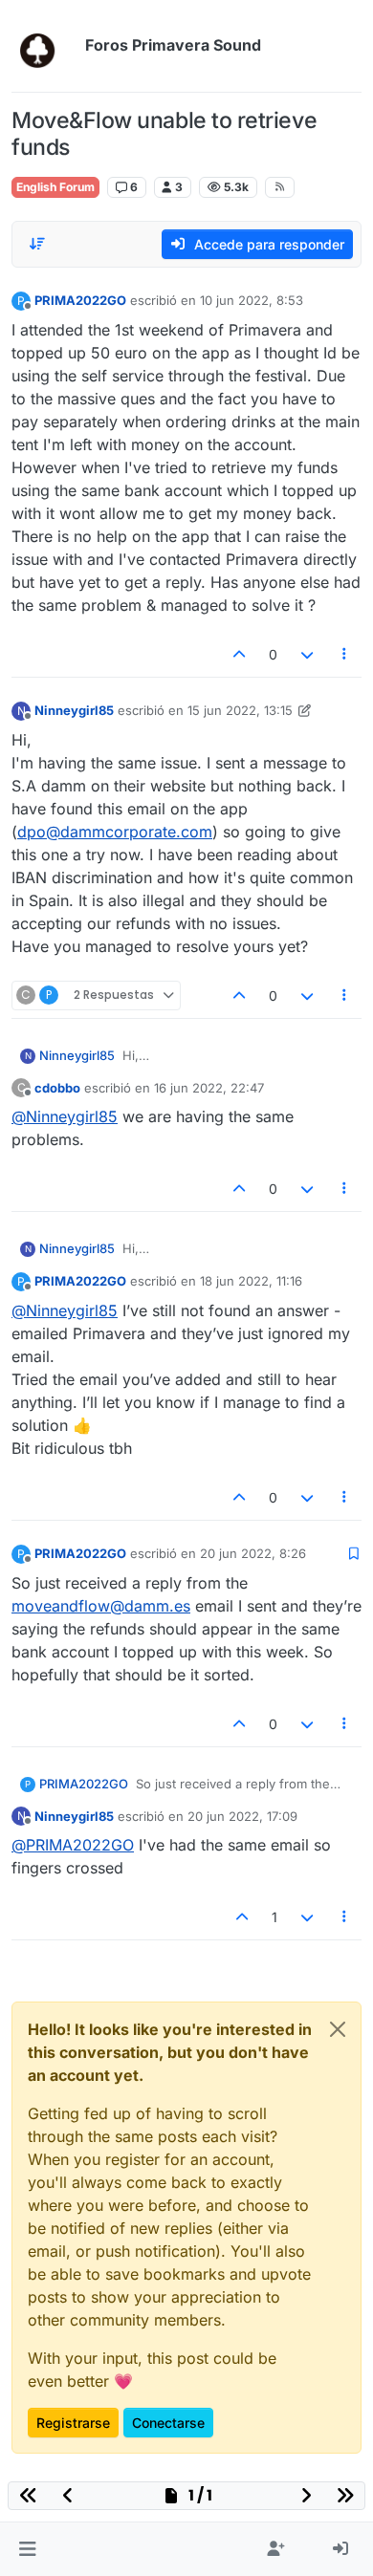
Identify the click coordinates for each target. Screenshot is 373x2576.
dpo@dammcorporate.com (115, 832)
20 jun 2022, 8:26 (253, 1553)
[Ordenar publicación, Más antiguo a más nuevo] (37, 244)
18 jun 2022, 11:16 (251, 1281)
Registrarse (73, 2423)
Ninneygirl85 (74, 710)
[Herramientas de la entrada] (345, 654)
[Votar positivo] (240, 654)
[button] (27, 2549)
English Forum (55, 187)
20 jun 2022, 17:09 (242, 1816)
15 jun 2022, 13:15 (240, 710)
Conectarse (168, 2423)
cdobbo (57, 1088)
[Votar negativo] (307, 654)
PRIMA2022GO (80, 300)
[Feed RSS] (280, 187)
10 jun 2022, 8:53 (252, 300)
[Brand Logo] (44, 46)
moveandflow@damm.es (101, 1606)
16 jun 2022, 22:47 (209, 1088)
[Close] (338, 2029)
